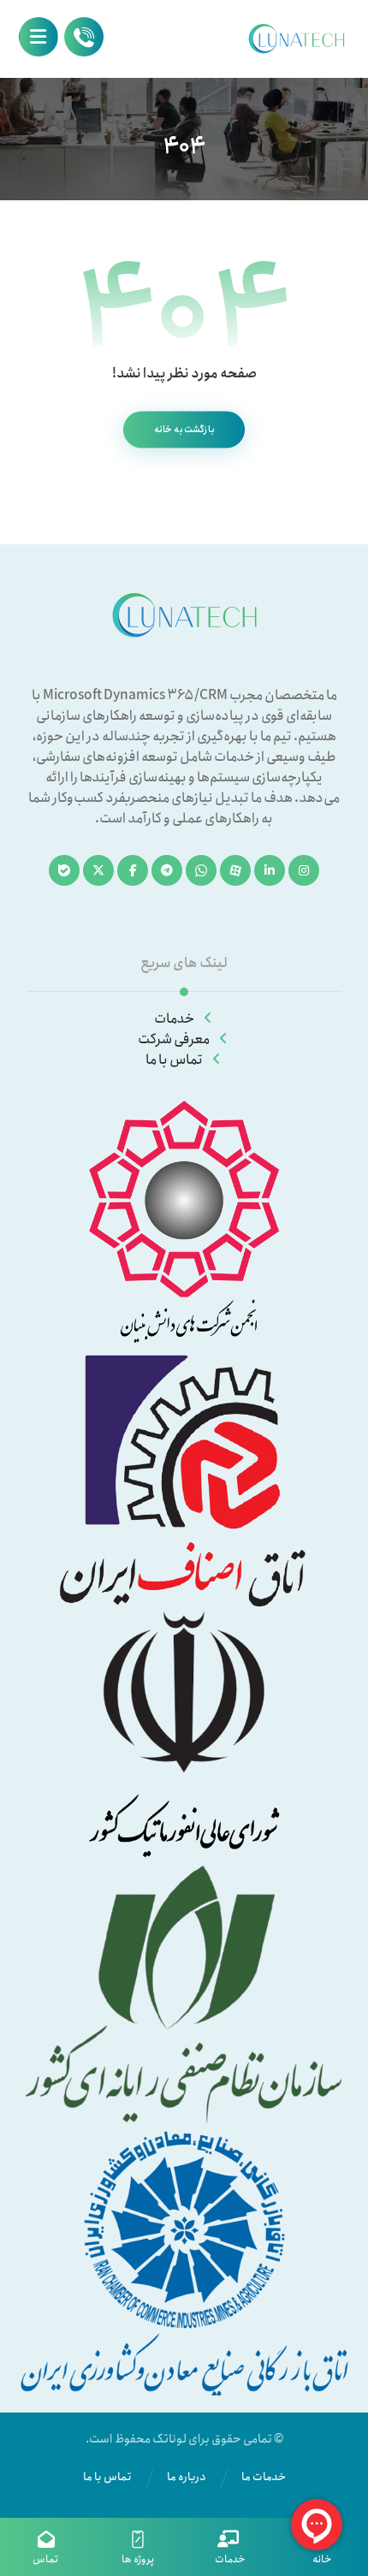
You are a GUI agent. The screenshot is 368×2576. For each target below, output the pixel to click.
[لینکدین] (270, 870)
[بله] (64, 870)
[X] (98, 870)
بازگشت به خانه (184, 429)
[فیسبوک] (133, 870)
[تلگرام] (167, 870)
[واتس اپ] (201, 870)
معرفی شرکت (174, 1039)
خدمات (174, 1019)
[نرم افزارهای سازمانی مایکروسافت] (296, 39)
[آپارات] (235, 870)
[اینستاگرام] (304, 870)
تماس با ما (174, 1060)
